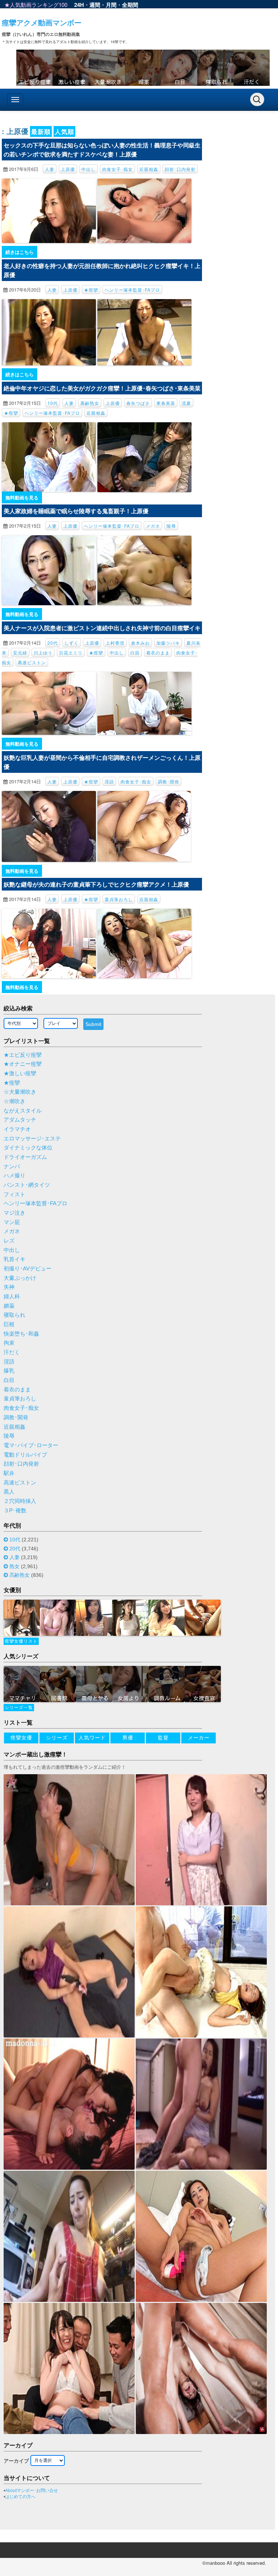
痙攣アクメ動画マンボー (42, 22)
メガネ (153, 526)
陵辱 (171, 526)
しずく (71, 643)
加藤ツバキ (168, 643)
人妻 (50, 169)
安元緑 (20, 652)
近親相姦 (149, 169)
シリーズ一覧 (19, 1708)
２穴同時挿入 (20, 1501)
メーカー (199, 1738)
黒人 (9, 1492)
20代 (53, 643)
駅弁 (9, 1473)
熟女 (14, 1566)
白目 (135, 652)
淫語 (109, 781)
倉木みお (140, 643)
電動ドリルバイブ (25, 1455)
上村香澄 (115, 643)
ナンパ (12, 1166)
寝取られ (14, 1315)
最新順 (41, 131)
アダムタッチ (20, 1120)
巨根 (9, 1324)
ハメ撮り (14, 1176)
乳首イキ (14, 1259)
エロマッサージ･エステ (32, 1139)
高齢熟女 (90, 403)
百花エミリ (71, 652)
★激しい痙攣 (20, 1073)
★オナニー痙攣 (23, 1064)
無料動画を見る (22, 497)
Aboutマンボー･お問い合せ (31, 2491)
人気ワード (92, 1738)
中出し (89, 169)
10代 (53, 403)
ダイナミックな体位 (28, 1148)
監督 (163, 1738)
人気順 (64, 131)
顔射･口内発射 (180, 169)
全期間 (130, 5)
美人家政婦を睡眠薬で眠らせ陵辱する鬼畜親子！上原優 (76, 511)
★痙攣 (91, 290)
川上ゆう (43, 652)
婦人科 (12, 1297)
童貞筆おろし (119, 899)
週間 (95, 5)
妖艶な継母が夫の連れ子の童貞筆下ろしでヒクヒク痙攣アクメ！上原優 (96, 884)
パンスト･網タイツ (27, 1185)
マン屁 (12, 1222)
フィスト (14, 1194)
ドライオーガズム (25, 1157)
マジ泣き (14, 1213)
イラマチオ (17, 1129)
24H (79, 5)
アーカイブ (16, 2461)
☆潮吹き (14, 1101)
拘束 (9, 1343)
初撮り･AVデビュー (28, 1269)
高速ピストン (32, 662)
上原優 (68, 169)
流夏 (186, 403)
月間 (111, 5)
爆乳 (9, 1371)
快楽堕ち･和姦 (21, 1334)
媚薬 (9, 1306)
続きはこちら (20, 252)
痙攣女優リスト (21, 1641)
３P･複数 (15, 1511)
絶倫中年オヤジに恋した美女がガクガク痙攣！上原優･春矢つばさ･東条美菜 (102, 388)
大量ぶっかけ (20, 1278)
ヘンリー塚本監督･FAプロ (132, 290)
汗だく (12, 1352)
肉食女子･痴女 (117, 169)
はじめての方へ (20, 2497)
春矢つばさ (138, 403)
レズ (9, 1241)
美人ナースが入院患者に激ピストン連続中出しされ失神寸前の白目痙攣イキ (102, 628)
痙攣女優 (21, 1738)
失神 (9, 1287)
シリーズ (57, 1738)
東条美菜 (166, 403)
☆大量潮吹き (20, 1092)
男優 (128, 1738)
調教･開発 (169, 781)
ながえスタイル (23, 1111)
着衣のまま (158, 652)
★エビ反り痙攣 (23, 1055)
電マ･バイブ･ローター (31, 1445)
